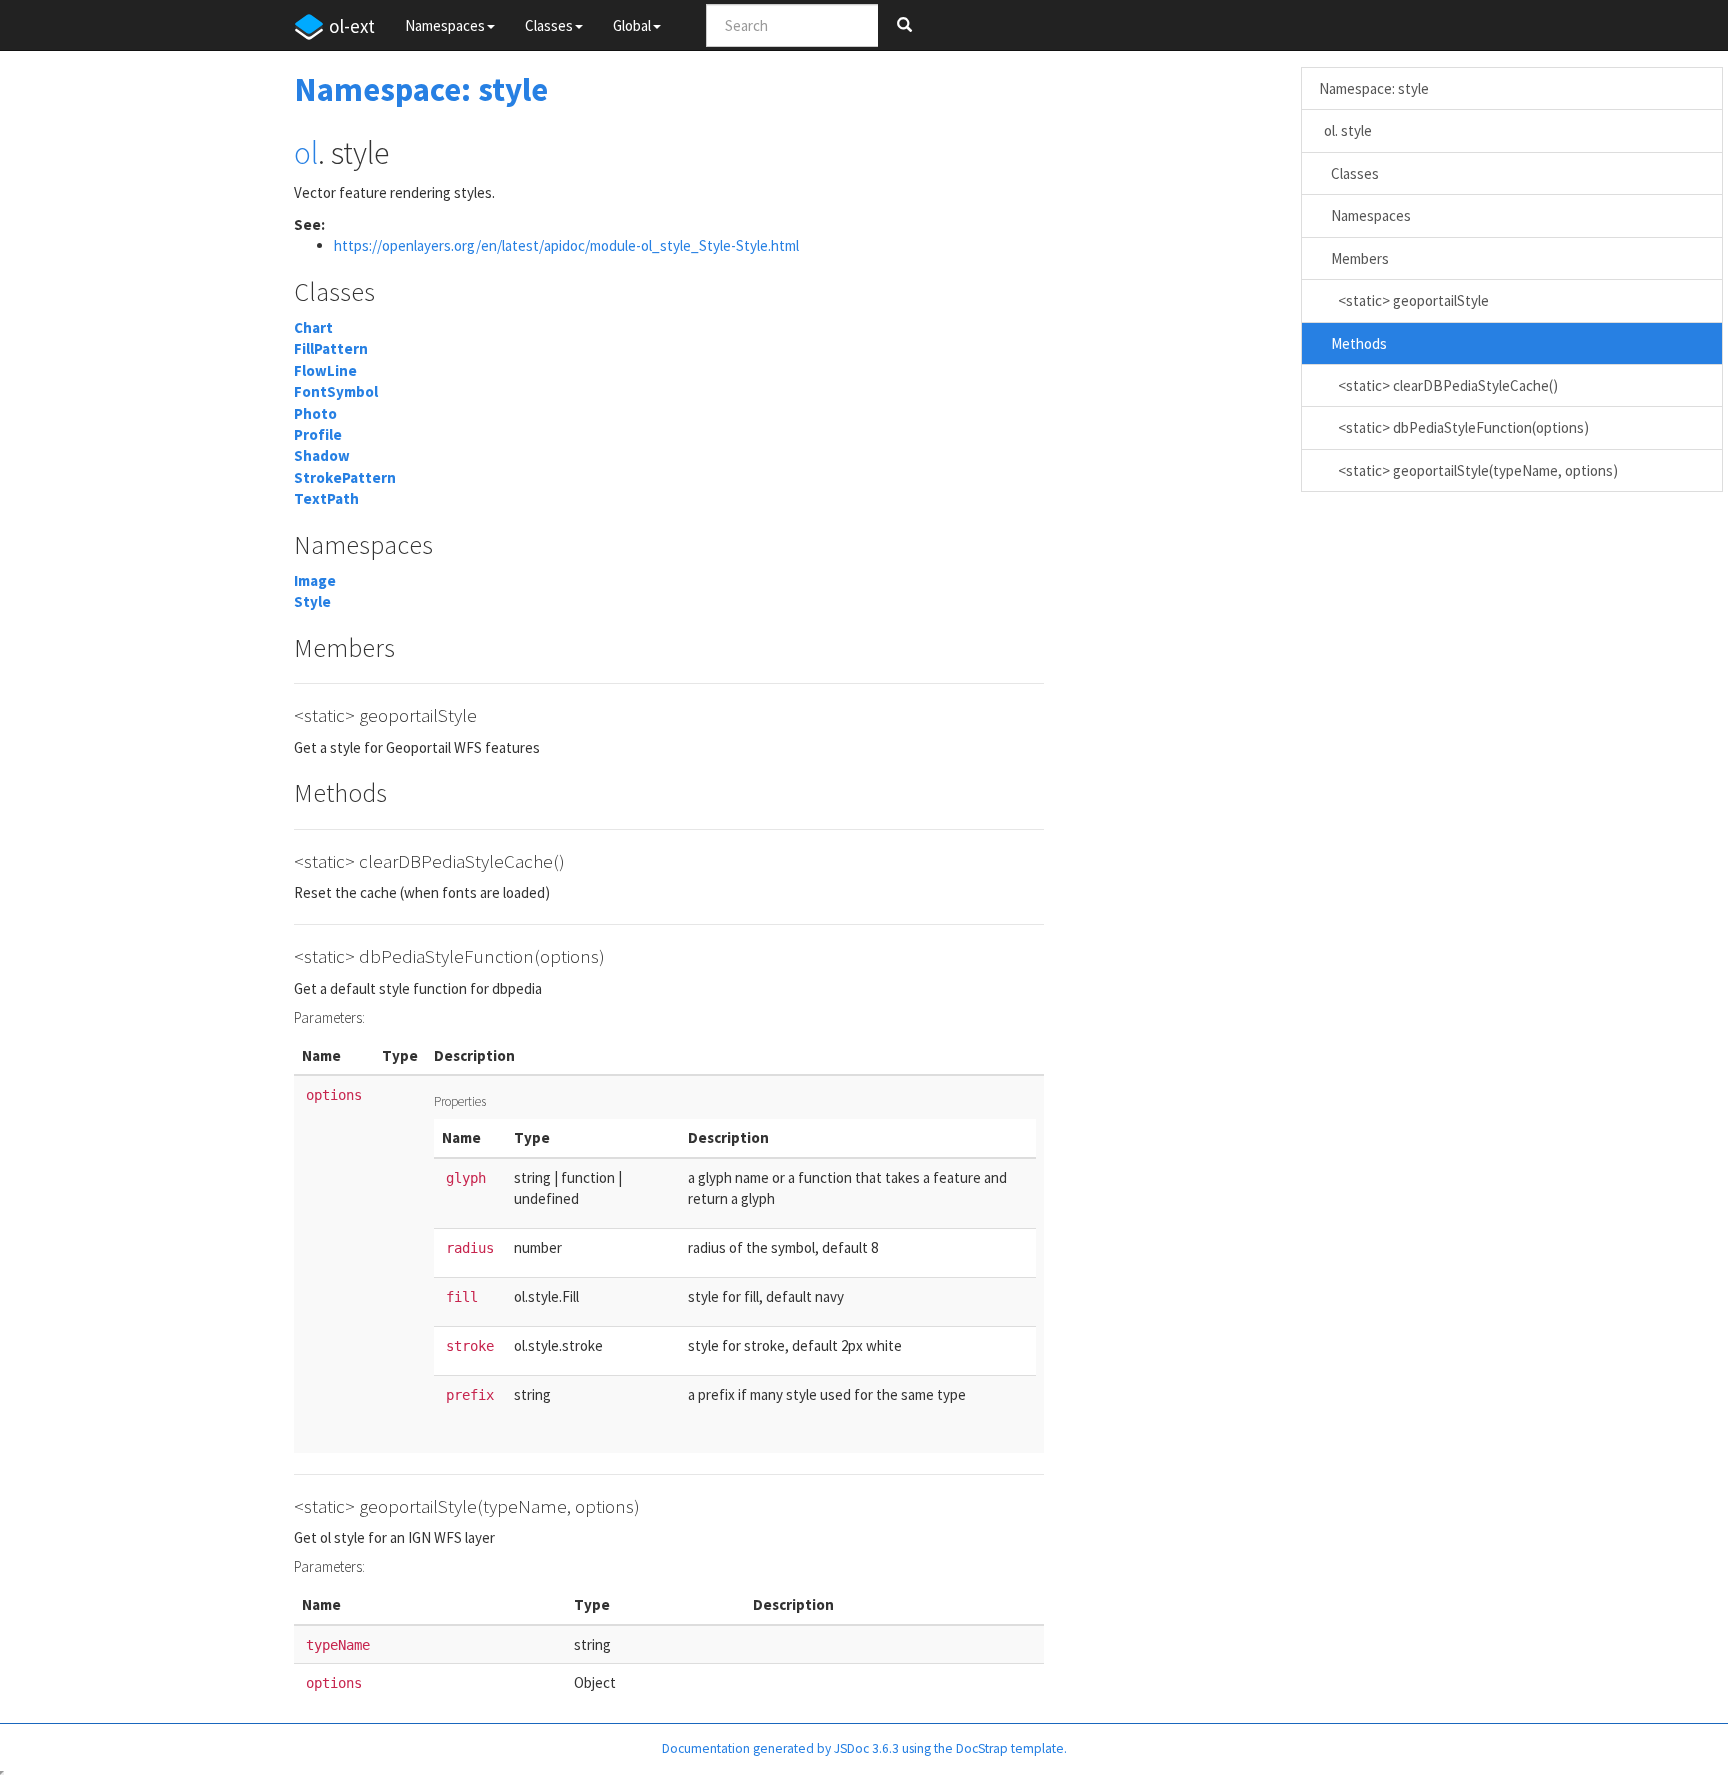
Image (315, 580)
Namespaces (445, 25)
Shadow (322, 455)
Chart (313, 327)
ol (306, 153)
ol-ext (352, 26)
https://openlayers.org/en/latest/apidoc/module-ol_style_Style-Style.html (566, 245)
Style (312, 601)
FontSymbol (336, 391)
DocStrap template (1010, 1748)
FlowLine (325, 370)
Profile (318, 434)
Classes (549, 25)
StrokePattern (345, 477)
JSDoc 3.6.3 (866, 1748)
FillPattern (331, 348)
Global (632, 25)
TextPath (326, 498)
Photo (315, 413)
